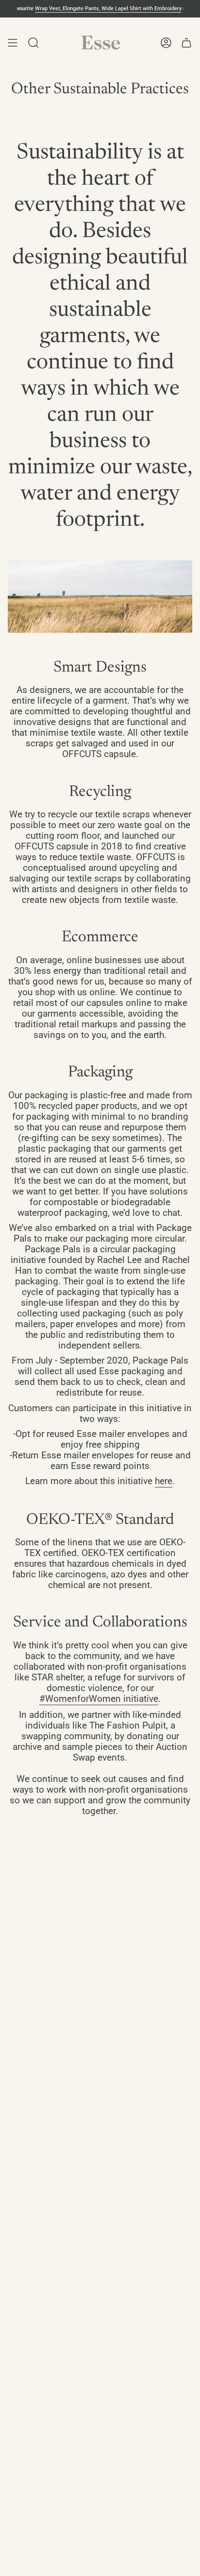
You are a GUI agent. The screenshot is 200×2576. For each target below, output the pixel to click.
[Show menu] (13, 43)
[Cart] (186, 43)
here (164, 1481)
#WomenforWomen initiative (99, 1699)
